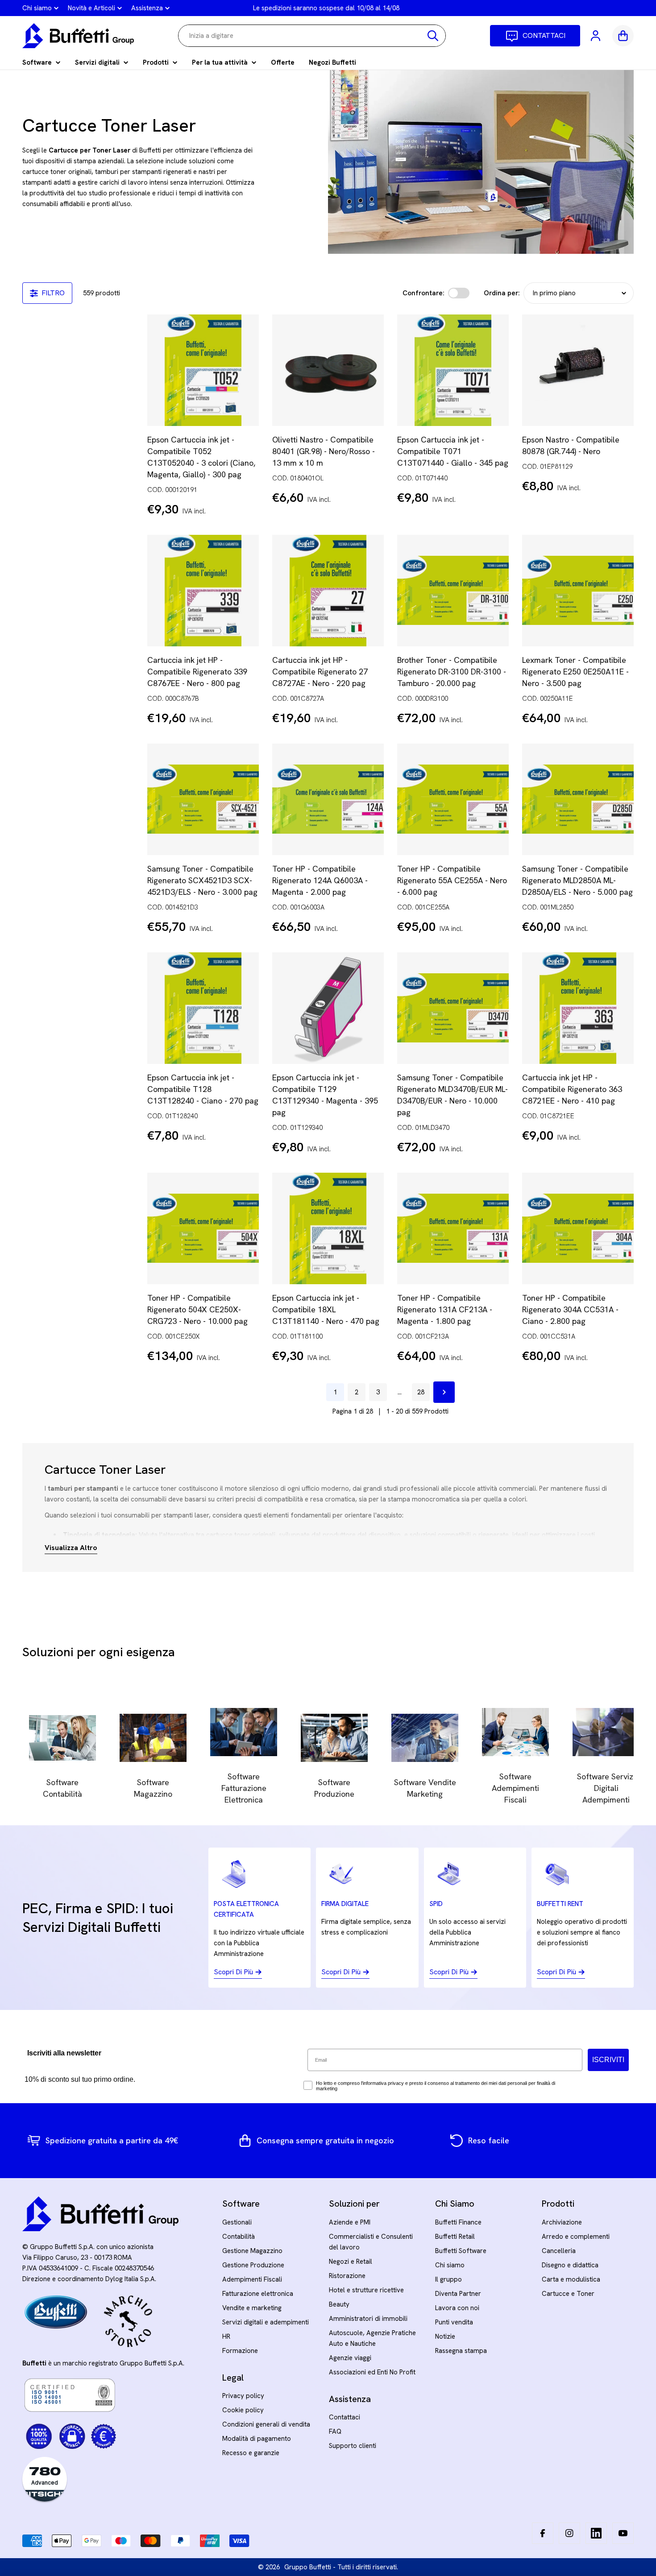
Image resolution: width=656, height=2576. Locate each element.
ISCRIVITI (608, 2060)
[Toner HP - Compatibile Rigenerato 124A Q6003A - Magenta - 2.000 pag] (328, 799)
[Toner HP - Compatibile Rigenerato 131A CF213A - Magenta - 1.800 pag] (453, 1228)
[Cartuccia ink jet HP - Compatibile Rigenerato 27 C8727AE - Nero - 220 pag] (328, 591)
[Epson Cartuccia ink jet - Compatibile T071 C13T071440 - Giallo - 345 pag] (453, 370)
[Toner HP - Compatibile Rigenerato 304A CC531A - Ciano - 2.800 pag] (578, 1228)
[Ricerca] (433, 36)
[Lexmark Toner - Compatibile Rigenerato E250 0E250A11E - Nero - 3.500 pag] (578, 591)
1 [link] (335, 1392)
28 (421, 1392)
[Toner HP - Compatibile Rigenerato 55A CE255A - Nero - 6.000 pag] (453, 799)
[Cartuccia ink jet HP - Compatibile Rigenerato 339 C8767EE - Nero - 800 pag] (203, 591)
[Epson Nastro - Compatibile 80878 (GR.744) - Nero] (578, 370)
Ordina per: (502, 293)
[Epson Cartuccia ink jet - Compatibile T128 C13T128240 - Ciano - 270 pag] (203, 1008)
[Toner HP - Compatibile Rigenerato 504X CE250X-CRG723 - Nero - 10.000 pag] (203, 1228)
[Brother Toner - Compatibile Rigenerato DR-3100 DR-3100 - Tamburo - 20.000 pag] (453, 591)
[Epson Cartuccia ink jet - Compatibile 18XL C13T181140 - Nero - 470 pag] (328, 1228)
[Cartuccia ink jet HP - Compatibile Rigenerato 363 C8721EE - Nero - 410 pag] (578, 1008)
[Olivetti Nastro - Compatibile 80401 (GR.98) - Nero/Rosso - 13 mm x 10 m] (328, 370)
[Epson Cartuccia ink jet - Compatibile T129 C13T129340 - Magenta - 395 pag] (328, 1008)
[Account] (596, 36)
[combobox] (312, 36)
